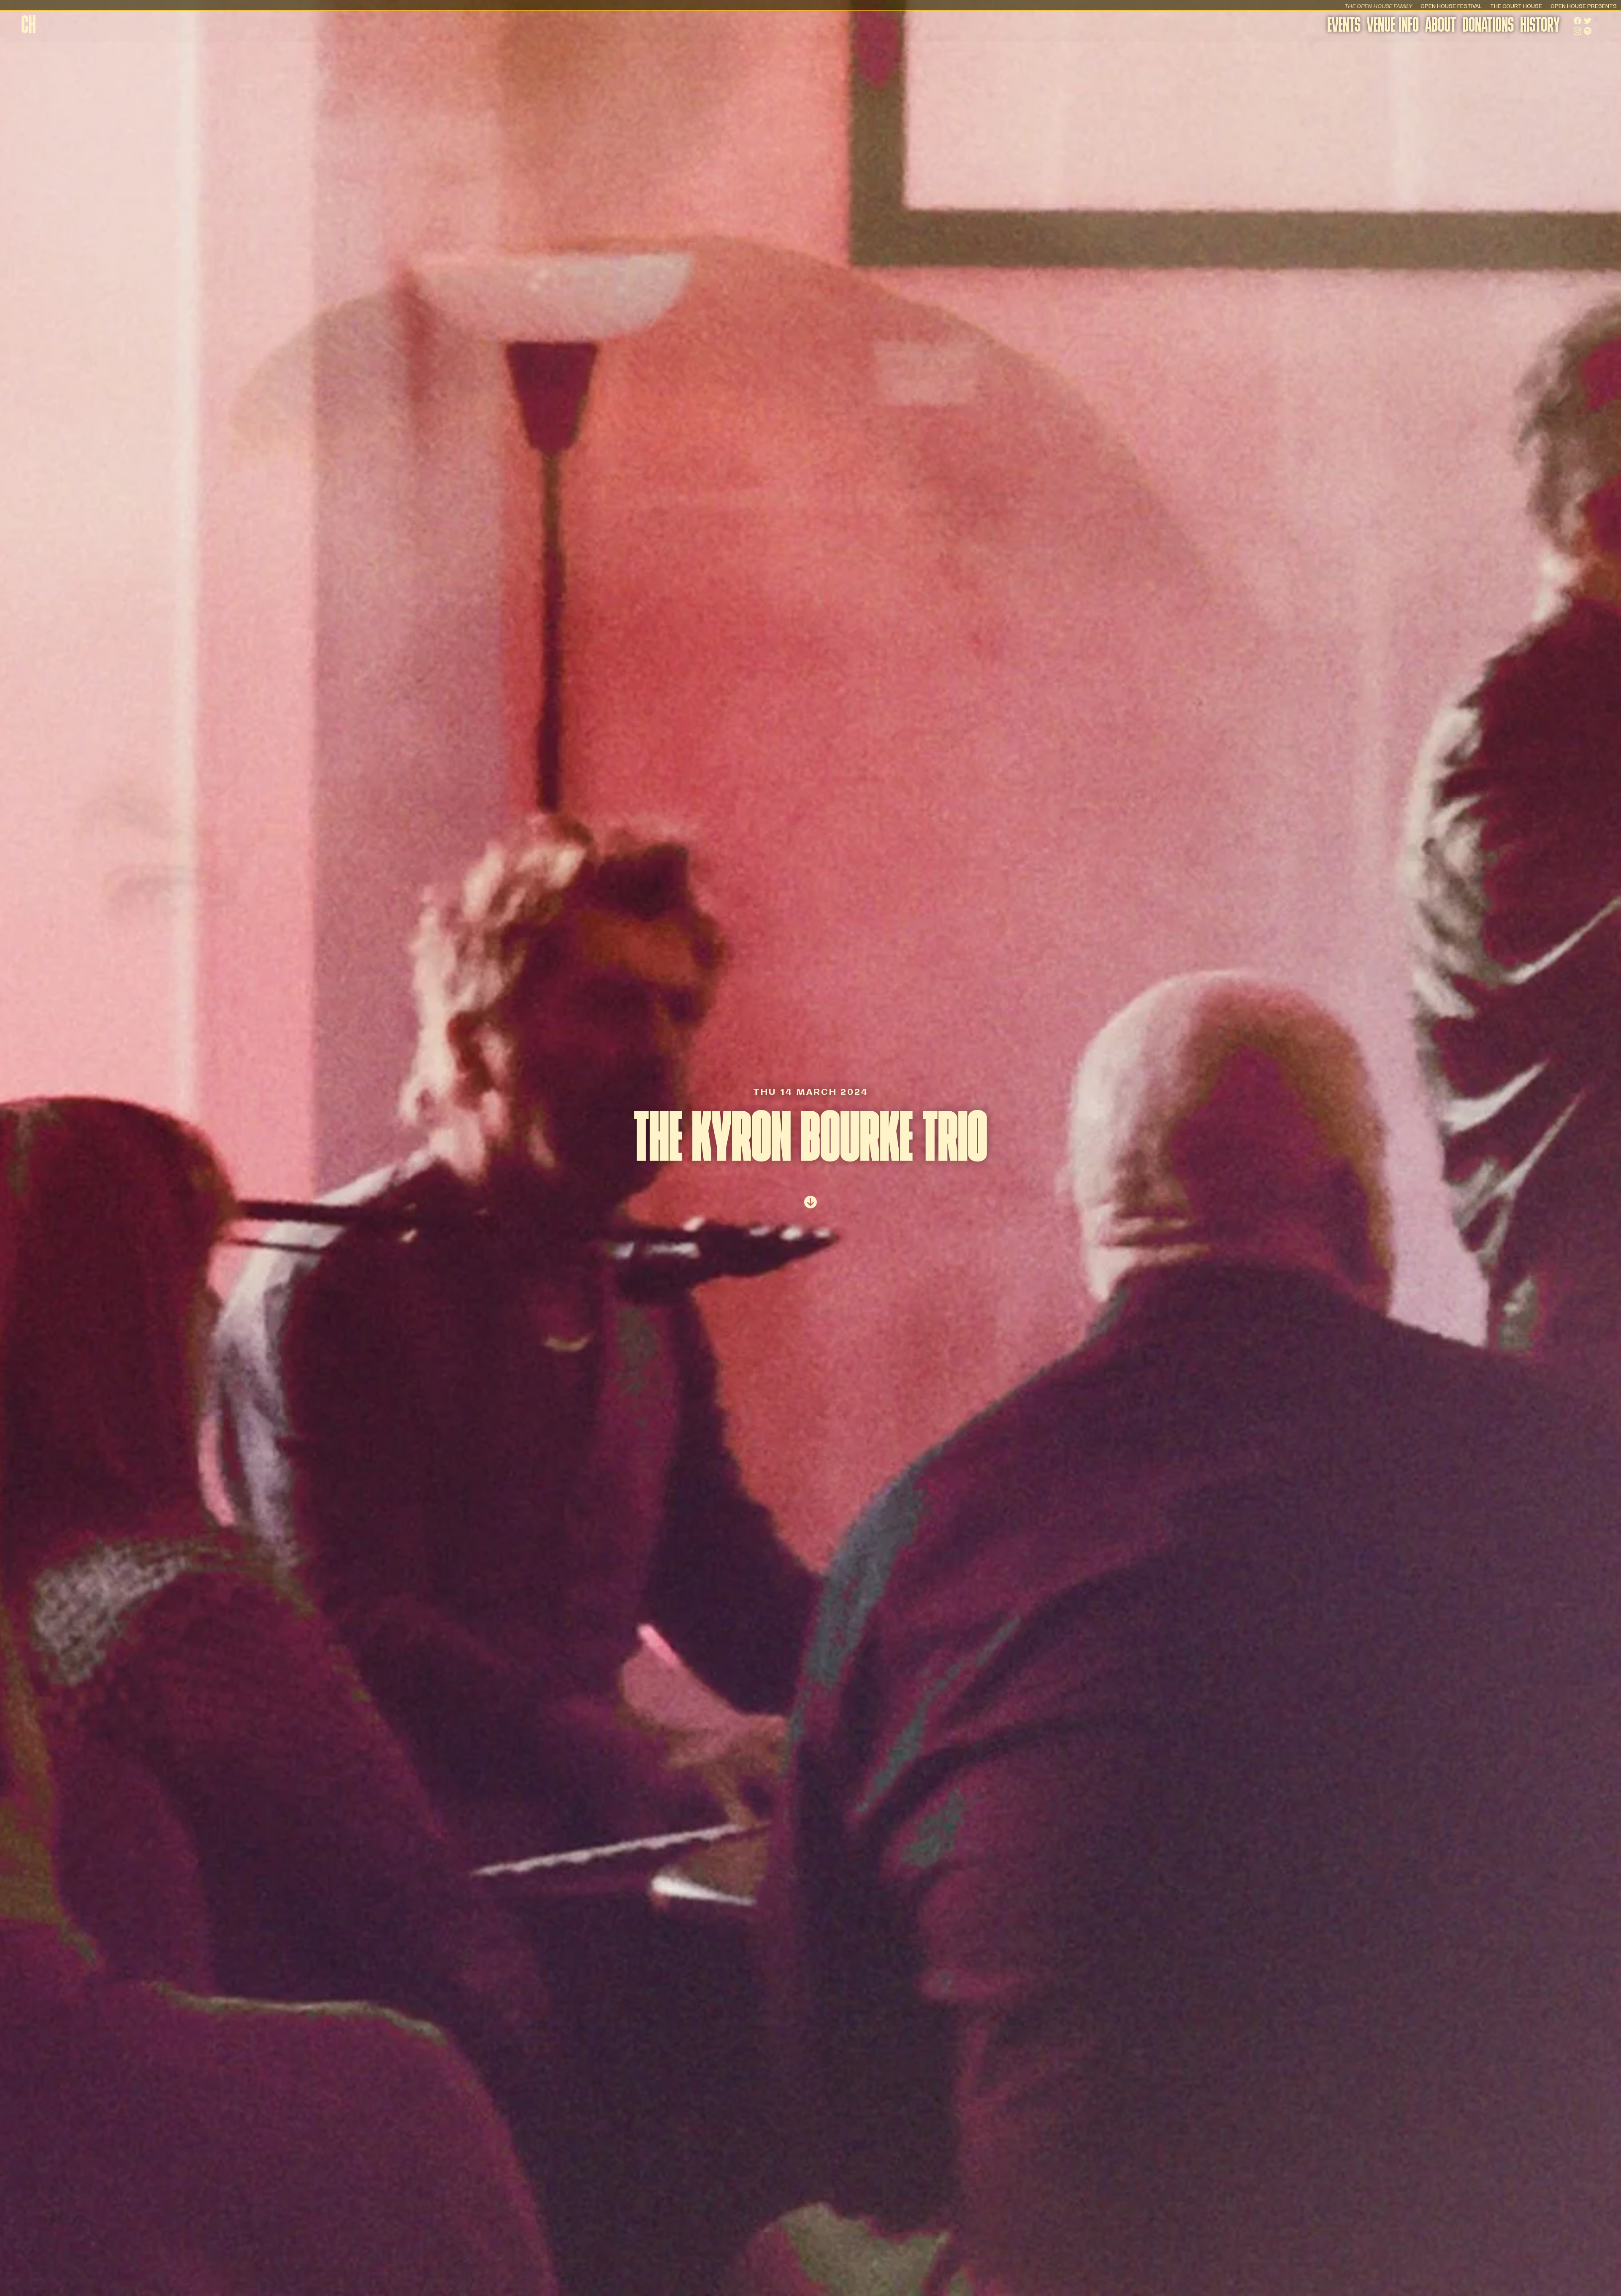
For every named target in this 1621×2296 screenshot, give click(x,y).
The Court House (1516, 6)
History (1540, 26)
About (1441, 26)
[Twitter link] (1588, 21)
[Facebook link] (1578, 21)
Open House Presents (1584, 6)
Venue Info (1393, 26)
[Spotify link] (1588, 31)
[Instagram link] (1578, 31)
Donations (1488, 26)
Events (1344, 26)
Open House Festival (1451, 6)
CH (28, 27)
